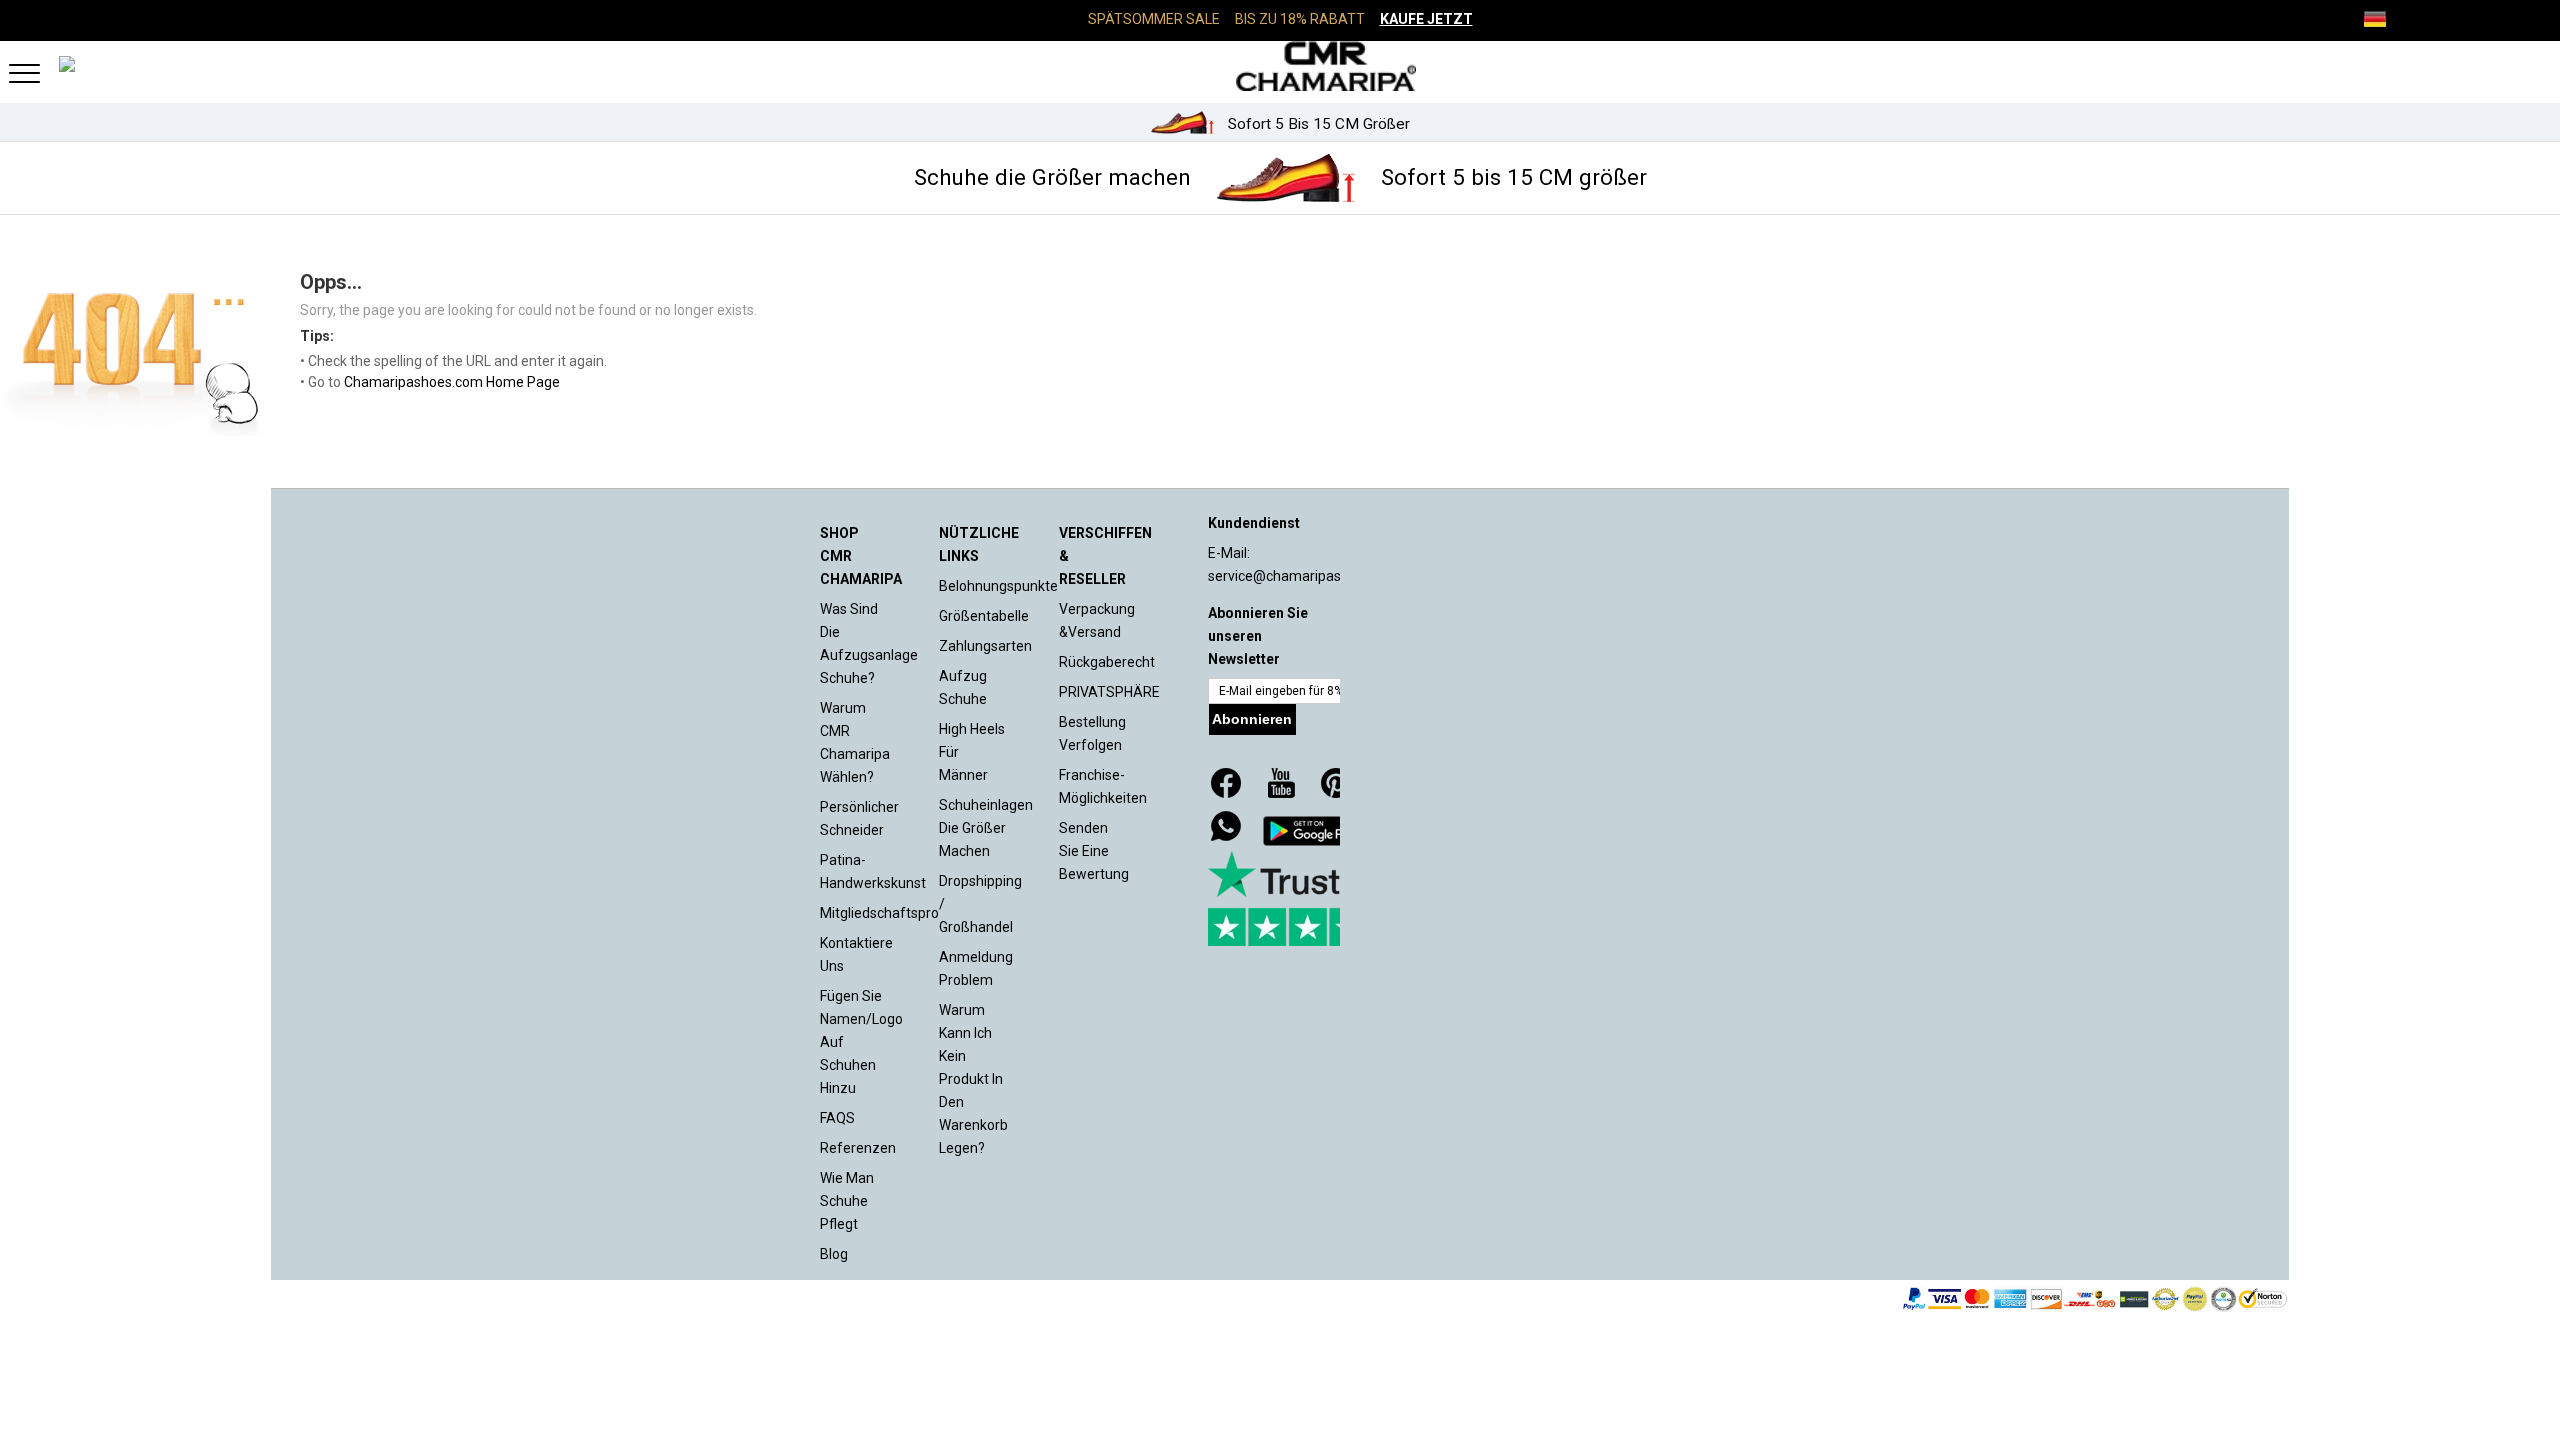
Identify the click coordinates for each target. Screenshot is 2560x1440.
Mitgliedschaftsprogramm (903, 913)
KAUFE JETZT (1426, 19)
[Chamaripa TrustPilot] (1308, 898)
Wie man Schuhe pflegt (847, 1201)
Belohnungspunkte (998, 586)
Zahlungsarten (985, 646)
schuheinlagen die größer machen (986, 828)
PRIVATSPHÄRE (1109, 692)
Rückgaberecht (1107, 662)
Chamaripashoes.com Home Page (452, 382)
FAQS (837, 1118)
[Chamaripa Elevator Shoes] (1280, 66)
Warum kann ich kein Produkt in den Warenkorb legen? (973, 1079)
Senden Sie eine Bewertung (1094, 851)
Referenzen (858, 1148)
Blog (834, 1254)
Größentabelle (984, 616)
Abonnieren (1252, 719)
